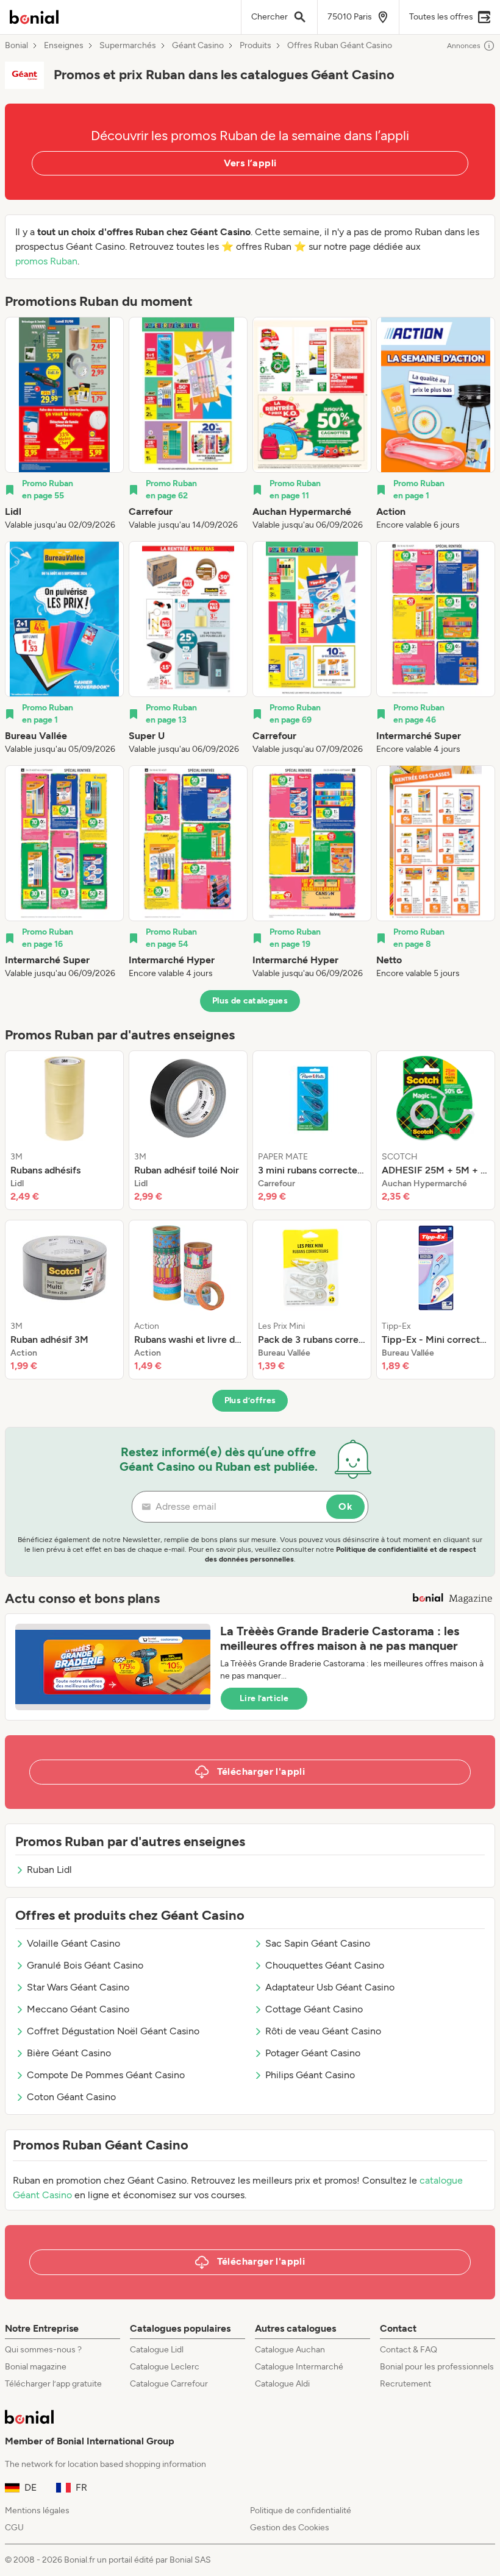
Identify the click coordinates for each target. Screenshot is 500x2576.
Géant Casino (198, 46)
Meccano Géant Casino (78, 2009)
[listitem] (64, 424)
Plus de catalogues (250, 1001)
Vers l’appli (250, 163)
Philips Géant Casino (310, 2075)
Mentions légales (37, 2511)
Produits (255, 46)
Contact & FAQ (409, 2350)
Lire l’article (264, 1698)
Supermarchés (128, 46)
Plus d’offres (250, 1400)
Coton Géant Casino (71, 2097)
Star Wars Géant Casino (78, 1987)
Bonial (16, 46)
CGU (14, 2528)
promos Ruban (46, 261)
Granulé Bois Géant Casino (85, 1965)
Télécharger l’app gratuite (53, 2384)
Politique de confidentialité (301, 2511)
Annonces (464, 46)
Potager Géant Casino (313, 2053)
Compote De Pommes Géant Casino (106, 2075)
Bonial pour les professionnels (437, 2367)
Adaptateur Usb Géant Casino (330, 1987)
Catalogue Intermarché (299, 2367)
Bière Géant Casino (69, 2053)
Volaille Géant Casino (73, 1943)
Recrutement (405, 2384)
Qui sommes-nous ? (43, 2350)
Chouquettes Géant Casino (325, 1965)
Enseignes (64, 46)
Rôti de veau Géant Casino (323, 2031)
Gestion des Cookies (290, 2528)
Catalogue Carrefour (169, 2384)
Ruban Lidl (49, 1870)
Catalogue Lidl (157, 2350)
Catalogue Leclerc (165, 2367)
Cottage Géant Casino (314, 2009)
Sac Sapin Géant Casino (318, 1943)
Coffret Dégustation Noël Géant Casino (113, 2031)
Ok (345, 1506)
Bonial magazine (36, 2367)
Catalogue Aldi (282, 2384)
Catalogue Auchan (290, 2350)
